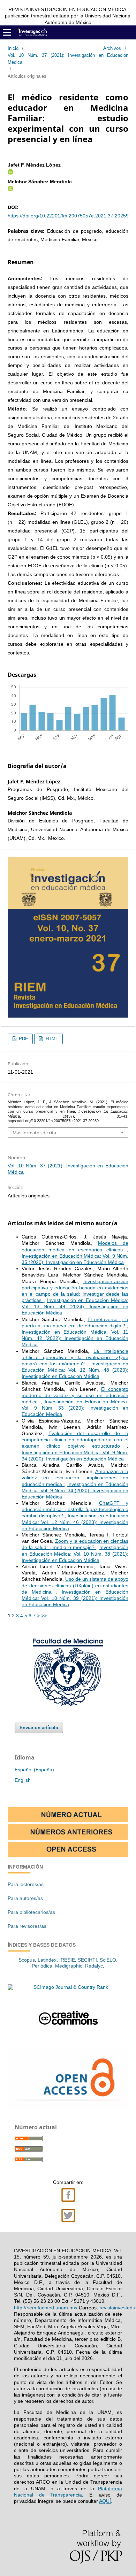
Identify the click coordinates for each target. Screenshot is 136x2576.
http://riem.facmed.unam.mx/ (46, 2308)
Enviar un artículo (39, 1728)
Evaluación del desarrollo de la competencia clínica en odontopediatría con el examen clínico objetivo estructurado (75, 1440)
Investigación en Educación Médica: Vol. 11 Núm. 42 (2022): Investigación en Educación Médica (75, 1338)
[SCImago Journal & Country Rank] (68, 1987)
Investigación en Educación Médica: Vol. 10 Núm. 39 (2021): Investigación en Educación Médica (75, 1598)
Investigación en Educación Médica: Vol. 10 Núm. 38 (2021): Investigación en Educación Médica (75, 1554)
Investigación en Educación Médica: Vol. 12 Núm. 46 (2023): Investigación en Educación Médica (75, 1522)
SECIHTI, (88, 1960)
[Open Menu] (7, 32)
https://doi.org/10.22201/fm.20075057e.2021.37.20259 (68, 216)
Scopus (27, 1960)
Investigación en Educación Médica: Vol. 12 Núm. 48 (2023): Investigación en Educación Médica (75, 1370)
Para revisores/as (27, 1926)
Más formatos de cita (34, 1133)
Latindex (47, 1960)
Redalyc (94, 1966)
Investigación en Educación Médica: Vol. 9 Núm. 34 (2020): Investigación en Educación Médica (75, 1490)
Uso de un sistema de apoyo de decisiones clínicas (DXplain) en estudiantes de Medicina (75, 1585)
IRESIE (67, 1960)
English (23, 1780)
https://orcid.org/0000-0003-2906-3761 (10, 172)
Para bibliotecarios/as (31, 1912)
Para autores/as (25, 1898)
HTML (51, 1039)
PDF (23, 1039)
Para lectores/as (26, 1884)
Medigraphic (69, 1966)
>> (44, 1616)
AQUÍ (105, 2501)
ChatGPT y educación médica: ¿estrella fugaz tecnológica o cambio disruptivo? (75, 1509)
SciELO (108, 1960)
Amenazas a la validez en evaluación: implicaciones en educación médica (75, 1478)
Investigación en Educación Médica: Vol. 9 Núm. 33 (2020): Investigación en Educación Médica (75, 1408)
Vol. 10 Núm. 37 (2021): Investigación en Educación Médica (68, 59)
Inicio (13, 48)
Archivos (112, 48)
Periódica (42, 1966)
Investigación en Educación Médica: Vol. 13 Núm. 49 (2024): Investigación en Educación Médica (75, 1306)
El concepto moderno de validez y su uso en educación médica (75, 1395)
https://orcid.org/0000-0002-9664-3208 (10, 189)
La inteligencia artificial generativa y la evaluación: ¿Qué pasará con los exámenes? (75, 1357)
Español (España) (34, 1770)
